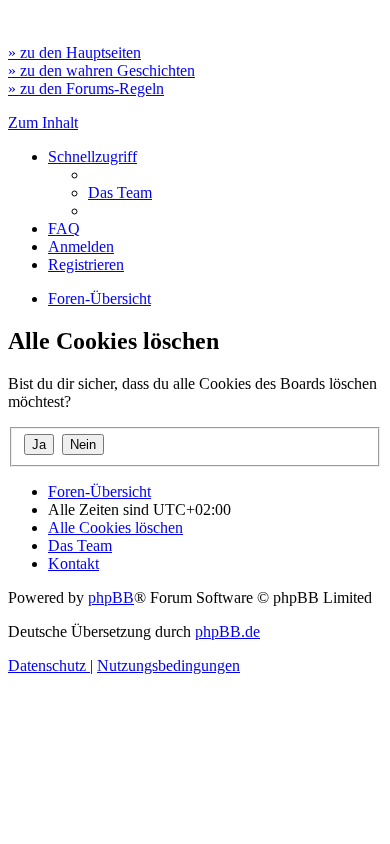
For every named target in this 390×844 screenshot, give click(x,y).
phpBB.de (227, 631)
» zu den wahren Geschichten (101, 70)
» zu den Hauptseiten (74, 52)
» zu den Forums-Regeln (86, 88)
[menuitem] (120, 192)
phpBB (111, 597)
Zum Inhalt (43, 122)
